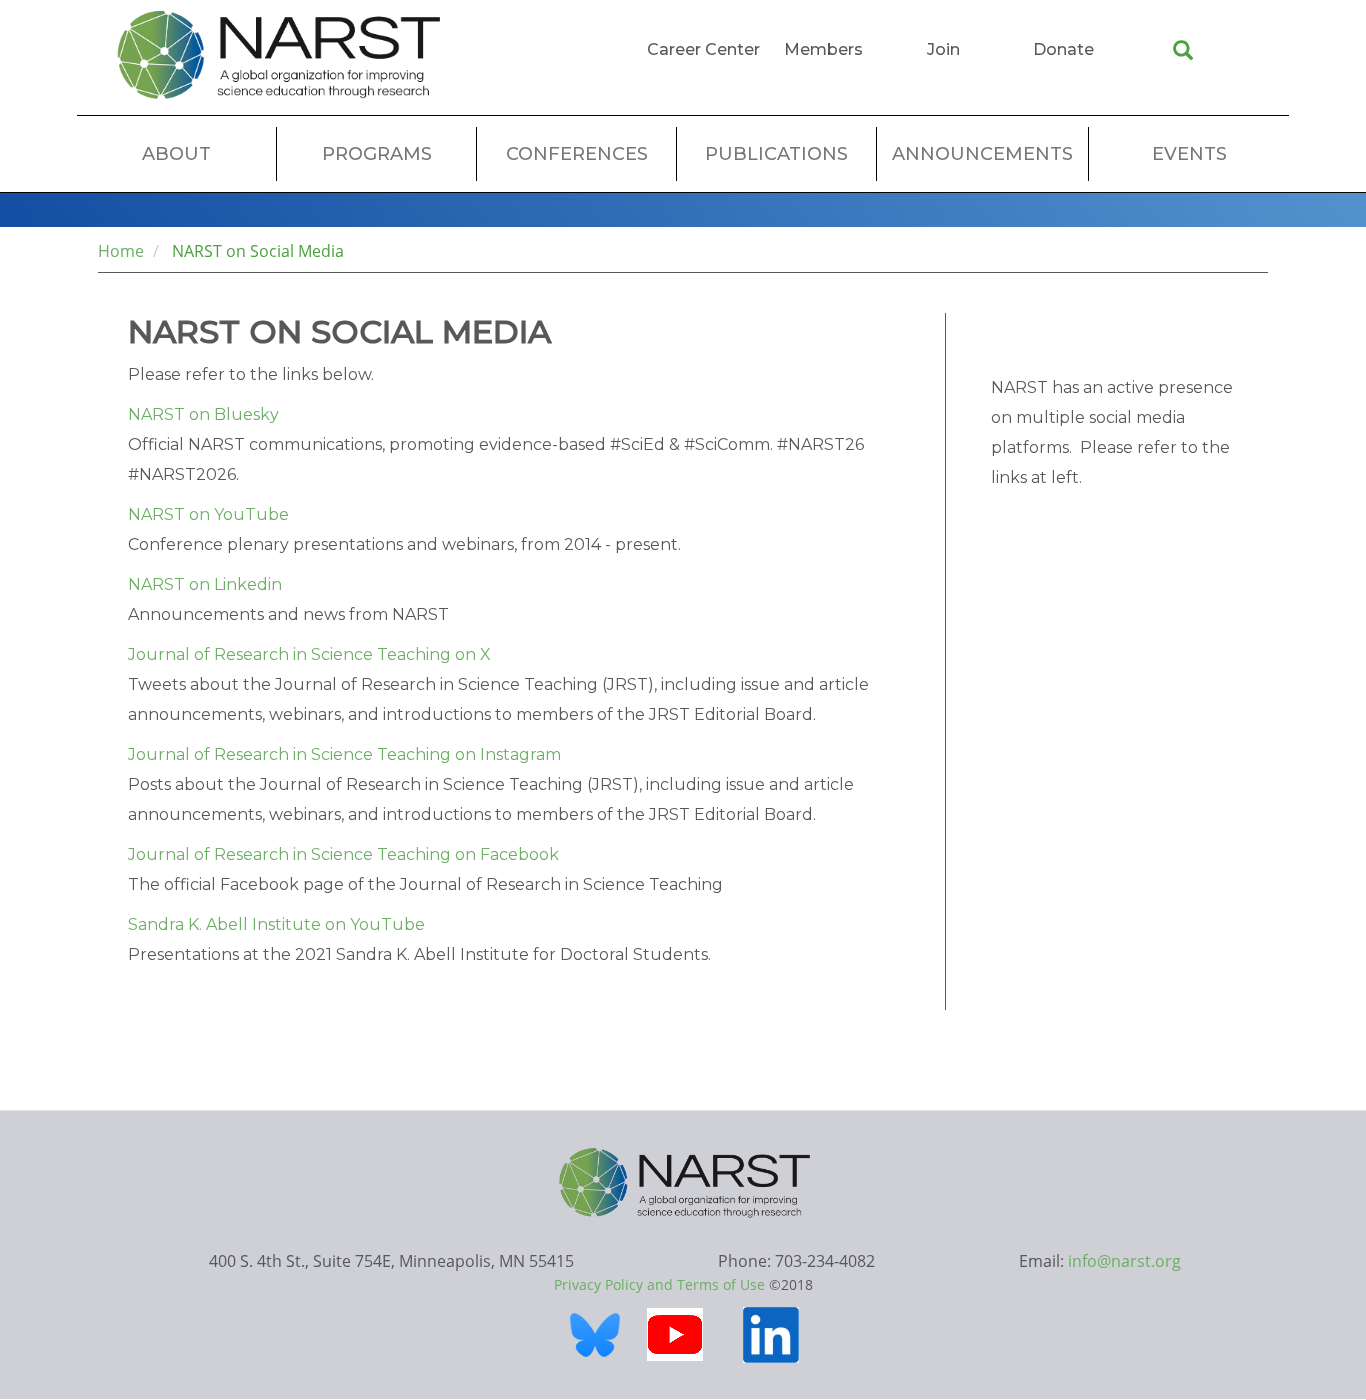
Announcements (982, 154)
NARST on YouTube (208, 514)
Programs (377, 154)
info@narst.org (1124, 1261)
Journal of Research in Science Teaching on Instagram (344, 754)
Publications (776, 154)
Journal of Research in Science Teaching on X (309, 654)
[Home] (278, 55)
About (176, 154)
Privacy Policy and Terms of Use (659, 1284)
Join (943, 49)
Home (121, 251)
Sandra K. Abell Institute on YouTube (276, 924)
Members (823, 49)
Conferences (577, 154)
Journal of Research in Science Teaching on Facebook (343, 854)
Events (1189, 154)
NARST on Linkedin (205, 584)
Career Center (703, 49)
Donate (1063, 49)
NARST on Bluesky (203, 414)
